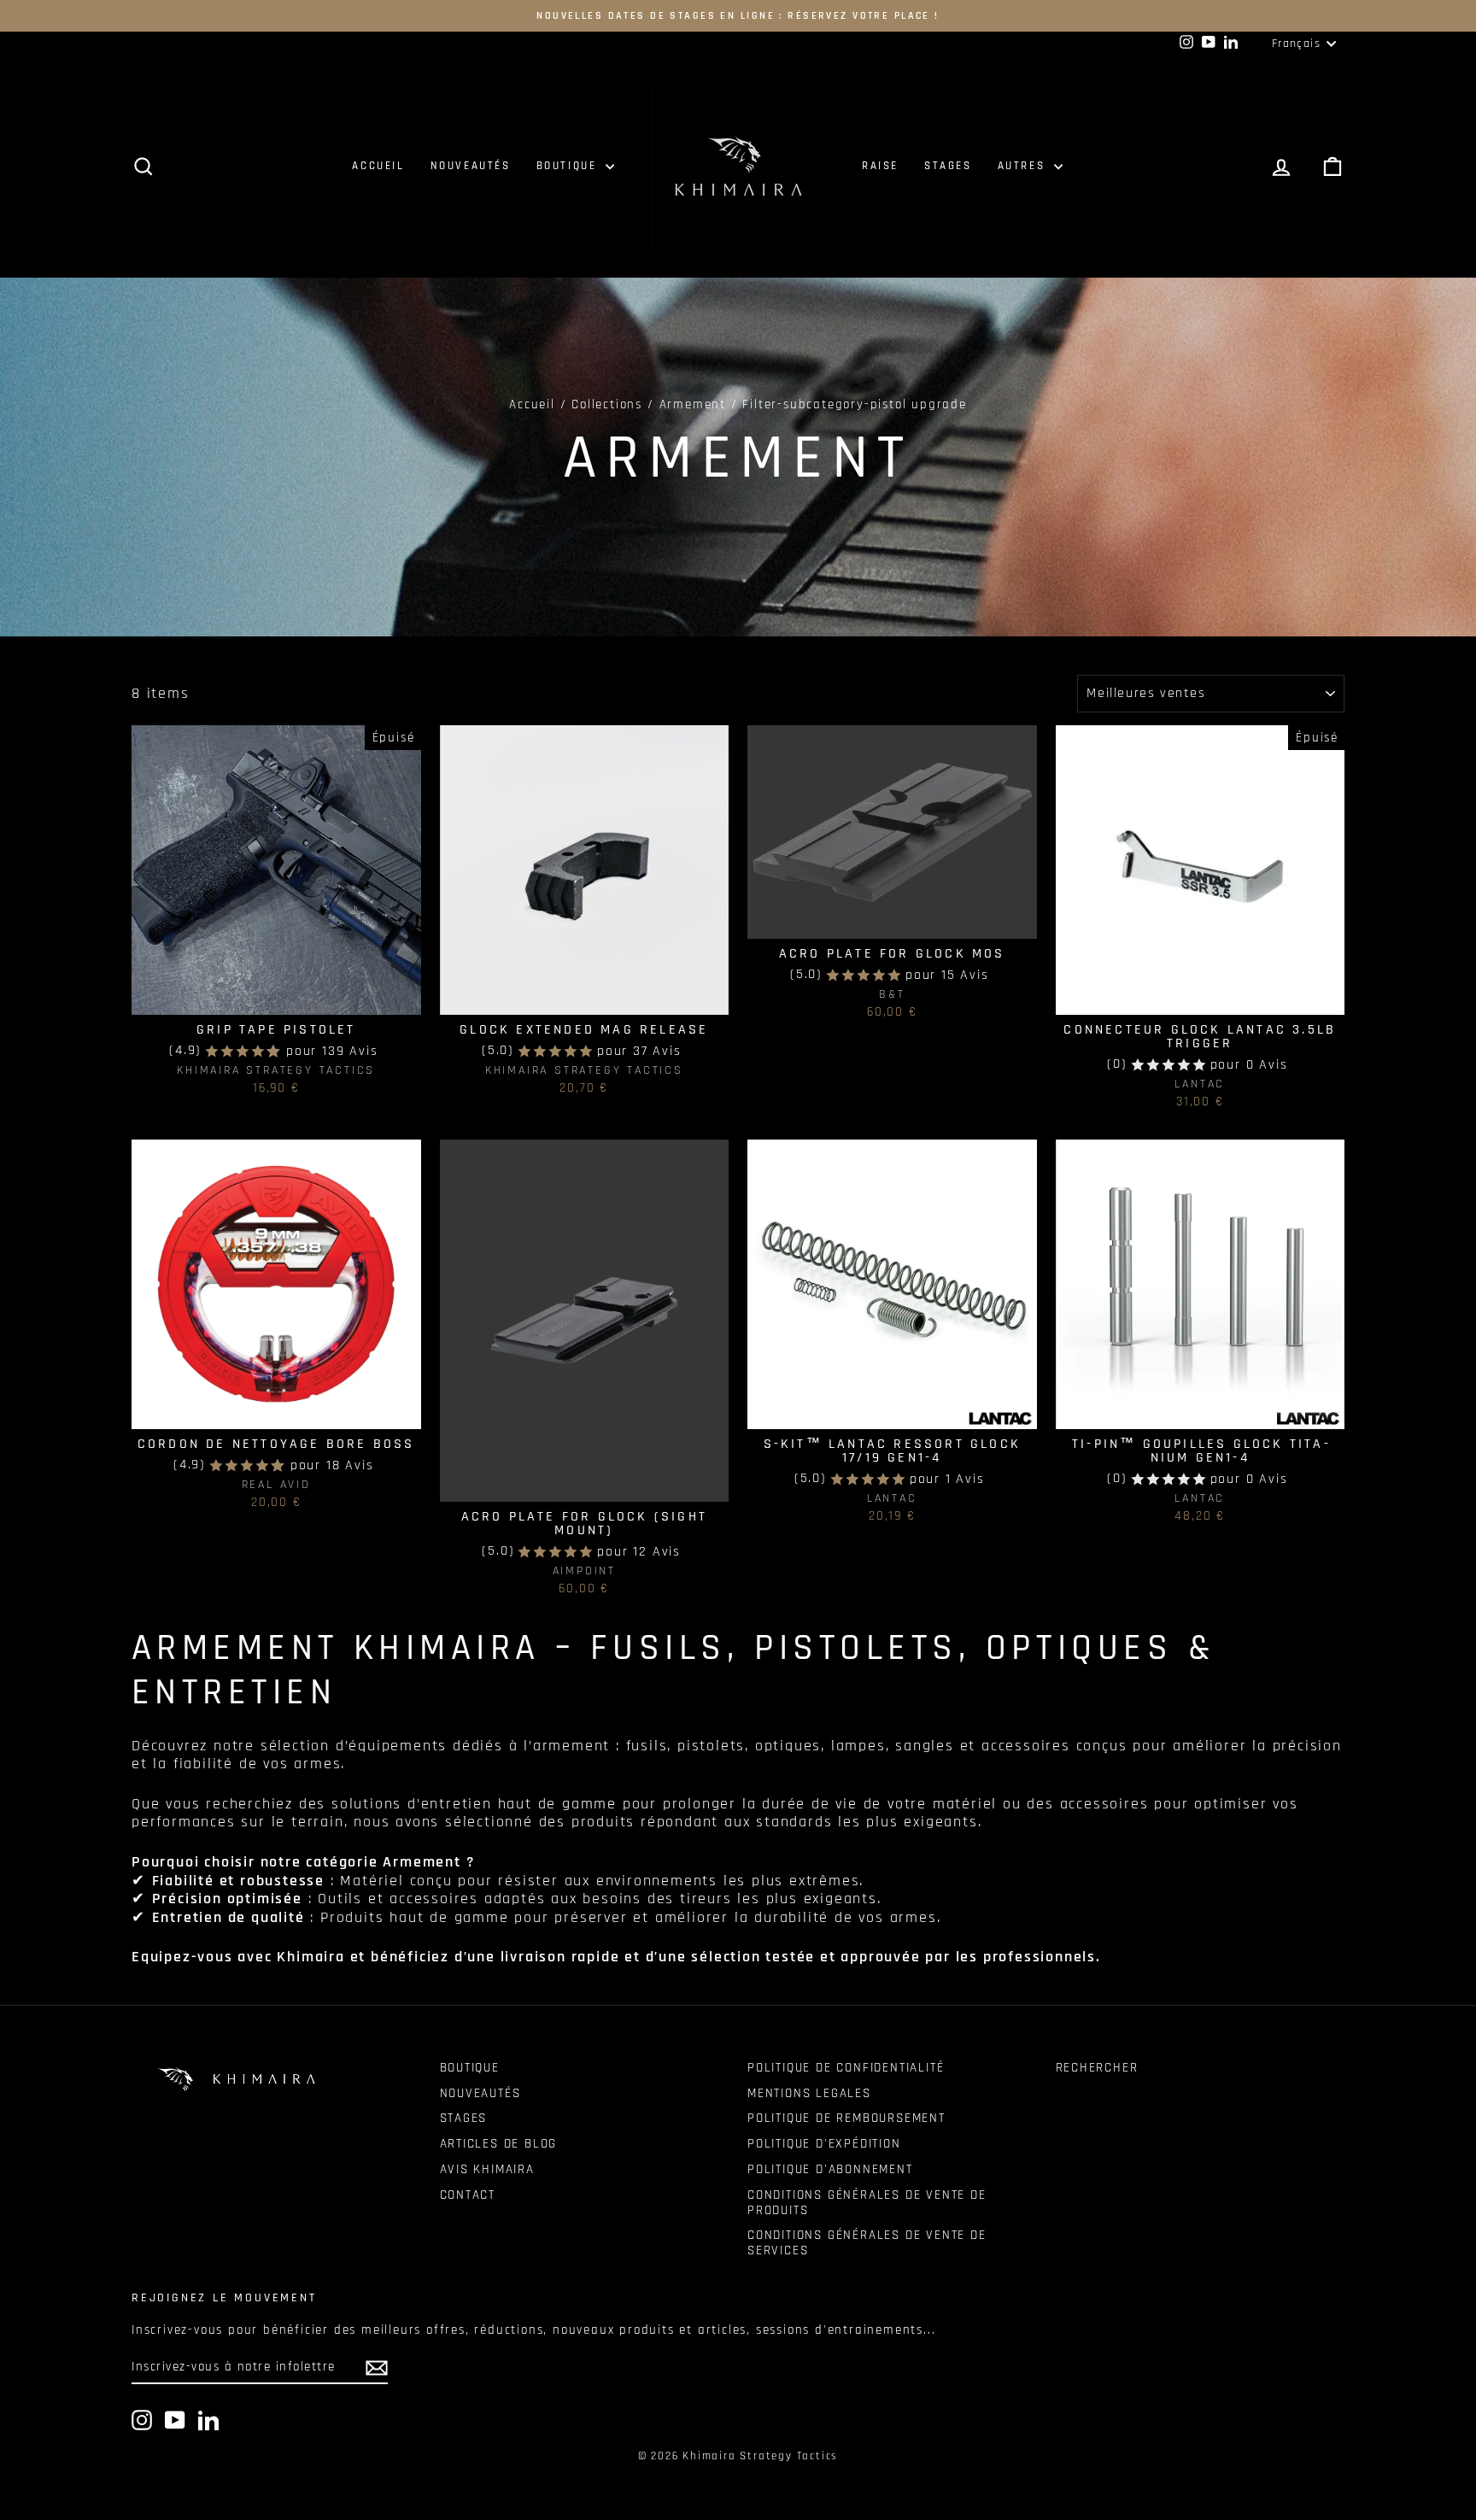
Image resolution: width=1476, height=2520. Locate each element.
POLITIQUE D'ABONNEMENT (830, 2169)
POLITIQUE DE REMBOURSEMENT (846, 2118)
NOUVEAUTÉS (471, 166)
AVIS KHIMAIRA (487, 2169)
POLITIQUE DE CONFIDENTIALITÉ (846, 2068)
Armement (693, 404)
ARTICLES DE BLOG (499, 2144)
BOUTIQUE (569, 166)
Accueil (532, 404)
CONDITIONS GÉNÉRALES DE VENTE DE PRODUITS (867, 2203)
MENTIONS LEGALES (809, 2093)
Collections (607, 404)
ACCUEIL (378, 166)
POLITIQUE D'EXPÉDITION (824, 2144)
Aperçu (276, 996)
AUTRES (1024, 166)
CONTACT (468, 2195)
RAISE (880, 166)
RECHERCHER (1097, 2068)
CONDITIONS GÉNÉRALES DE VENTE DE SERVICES (867, 2243)
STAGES (948, 166)
